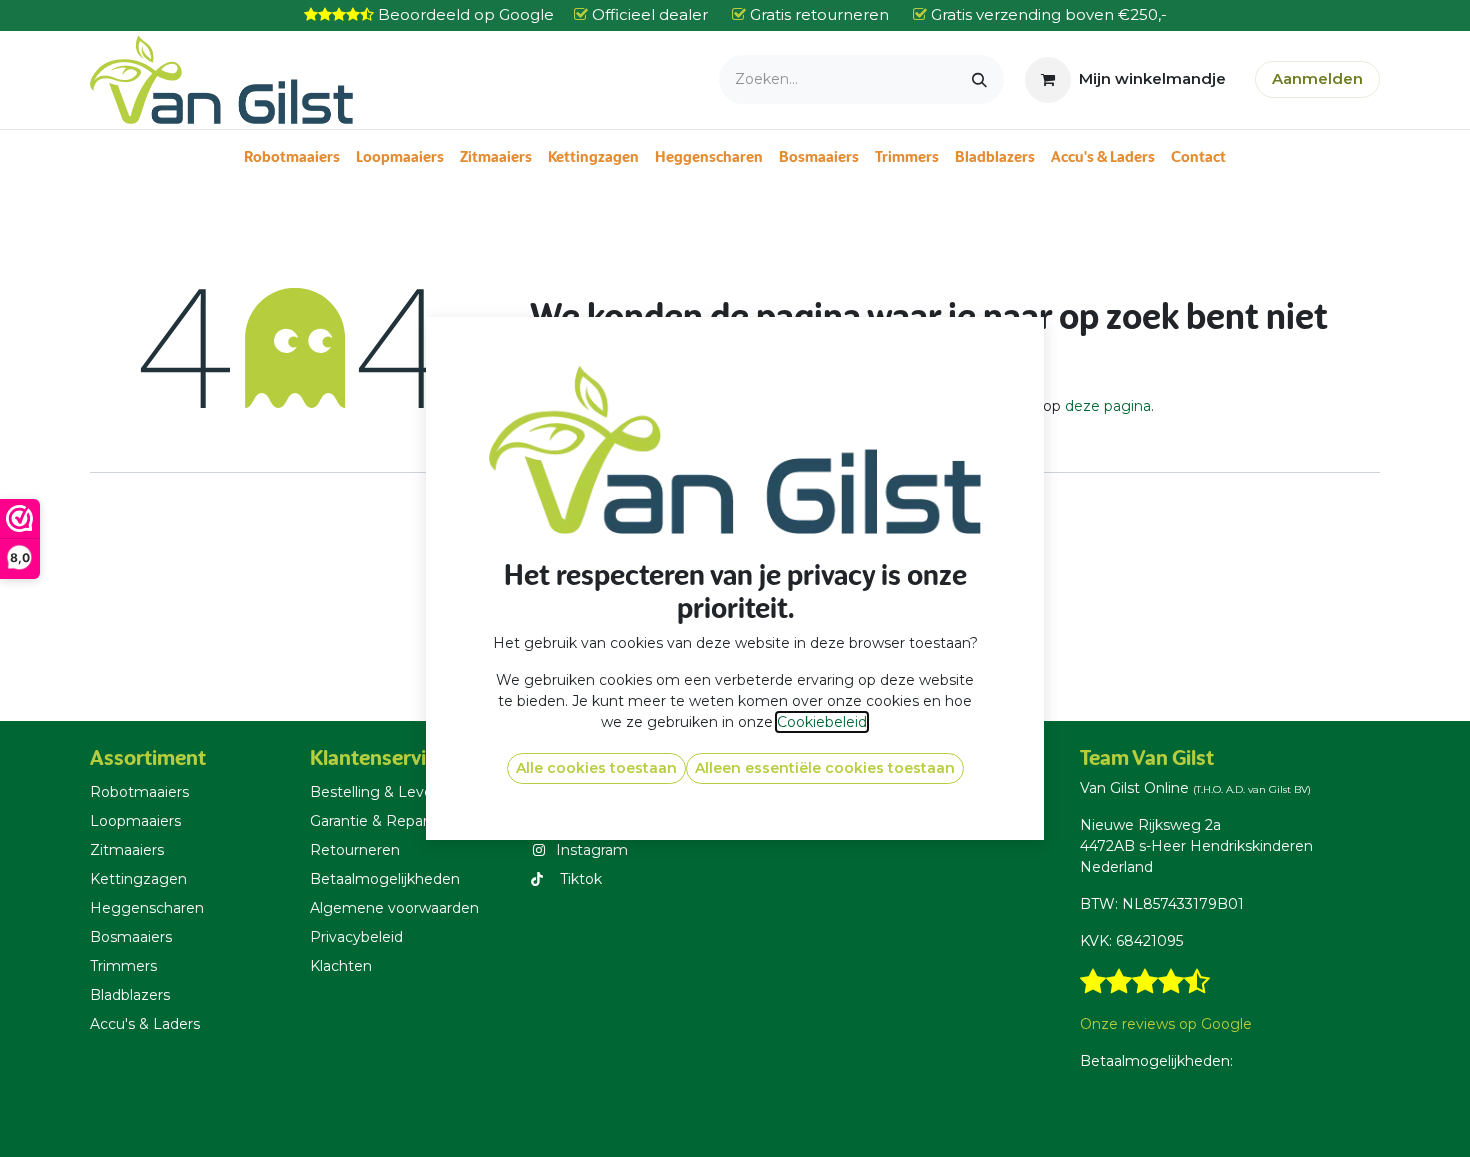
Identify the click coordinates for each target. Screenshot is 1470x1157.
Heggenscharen (147, 908)
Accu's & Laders (145, 1024)
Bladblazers (130, 995)
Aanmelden (1317, 78)
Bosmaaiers (131, 937)
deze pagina (1108, 406)
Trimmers (123, 966)
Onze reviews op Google (1166, 1024)
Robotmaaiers (139, 792)
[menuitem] (292, 157)
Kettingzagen (138, 879)
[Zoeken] (979, 79)
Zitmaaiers (127, 850)
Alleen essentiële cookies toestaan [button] (825, 768)
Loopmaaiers (135, 821)
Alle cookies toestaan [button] (596, 768)
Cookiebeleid (822, 722)
